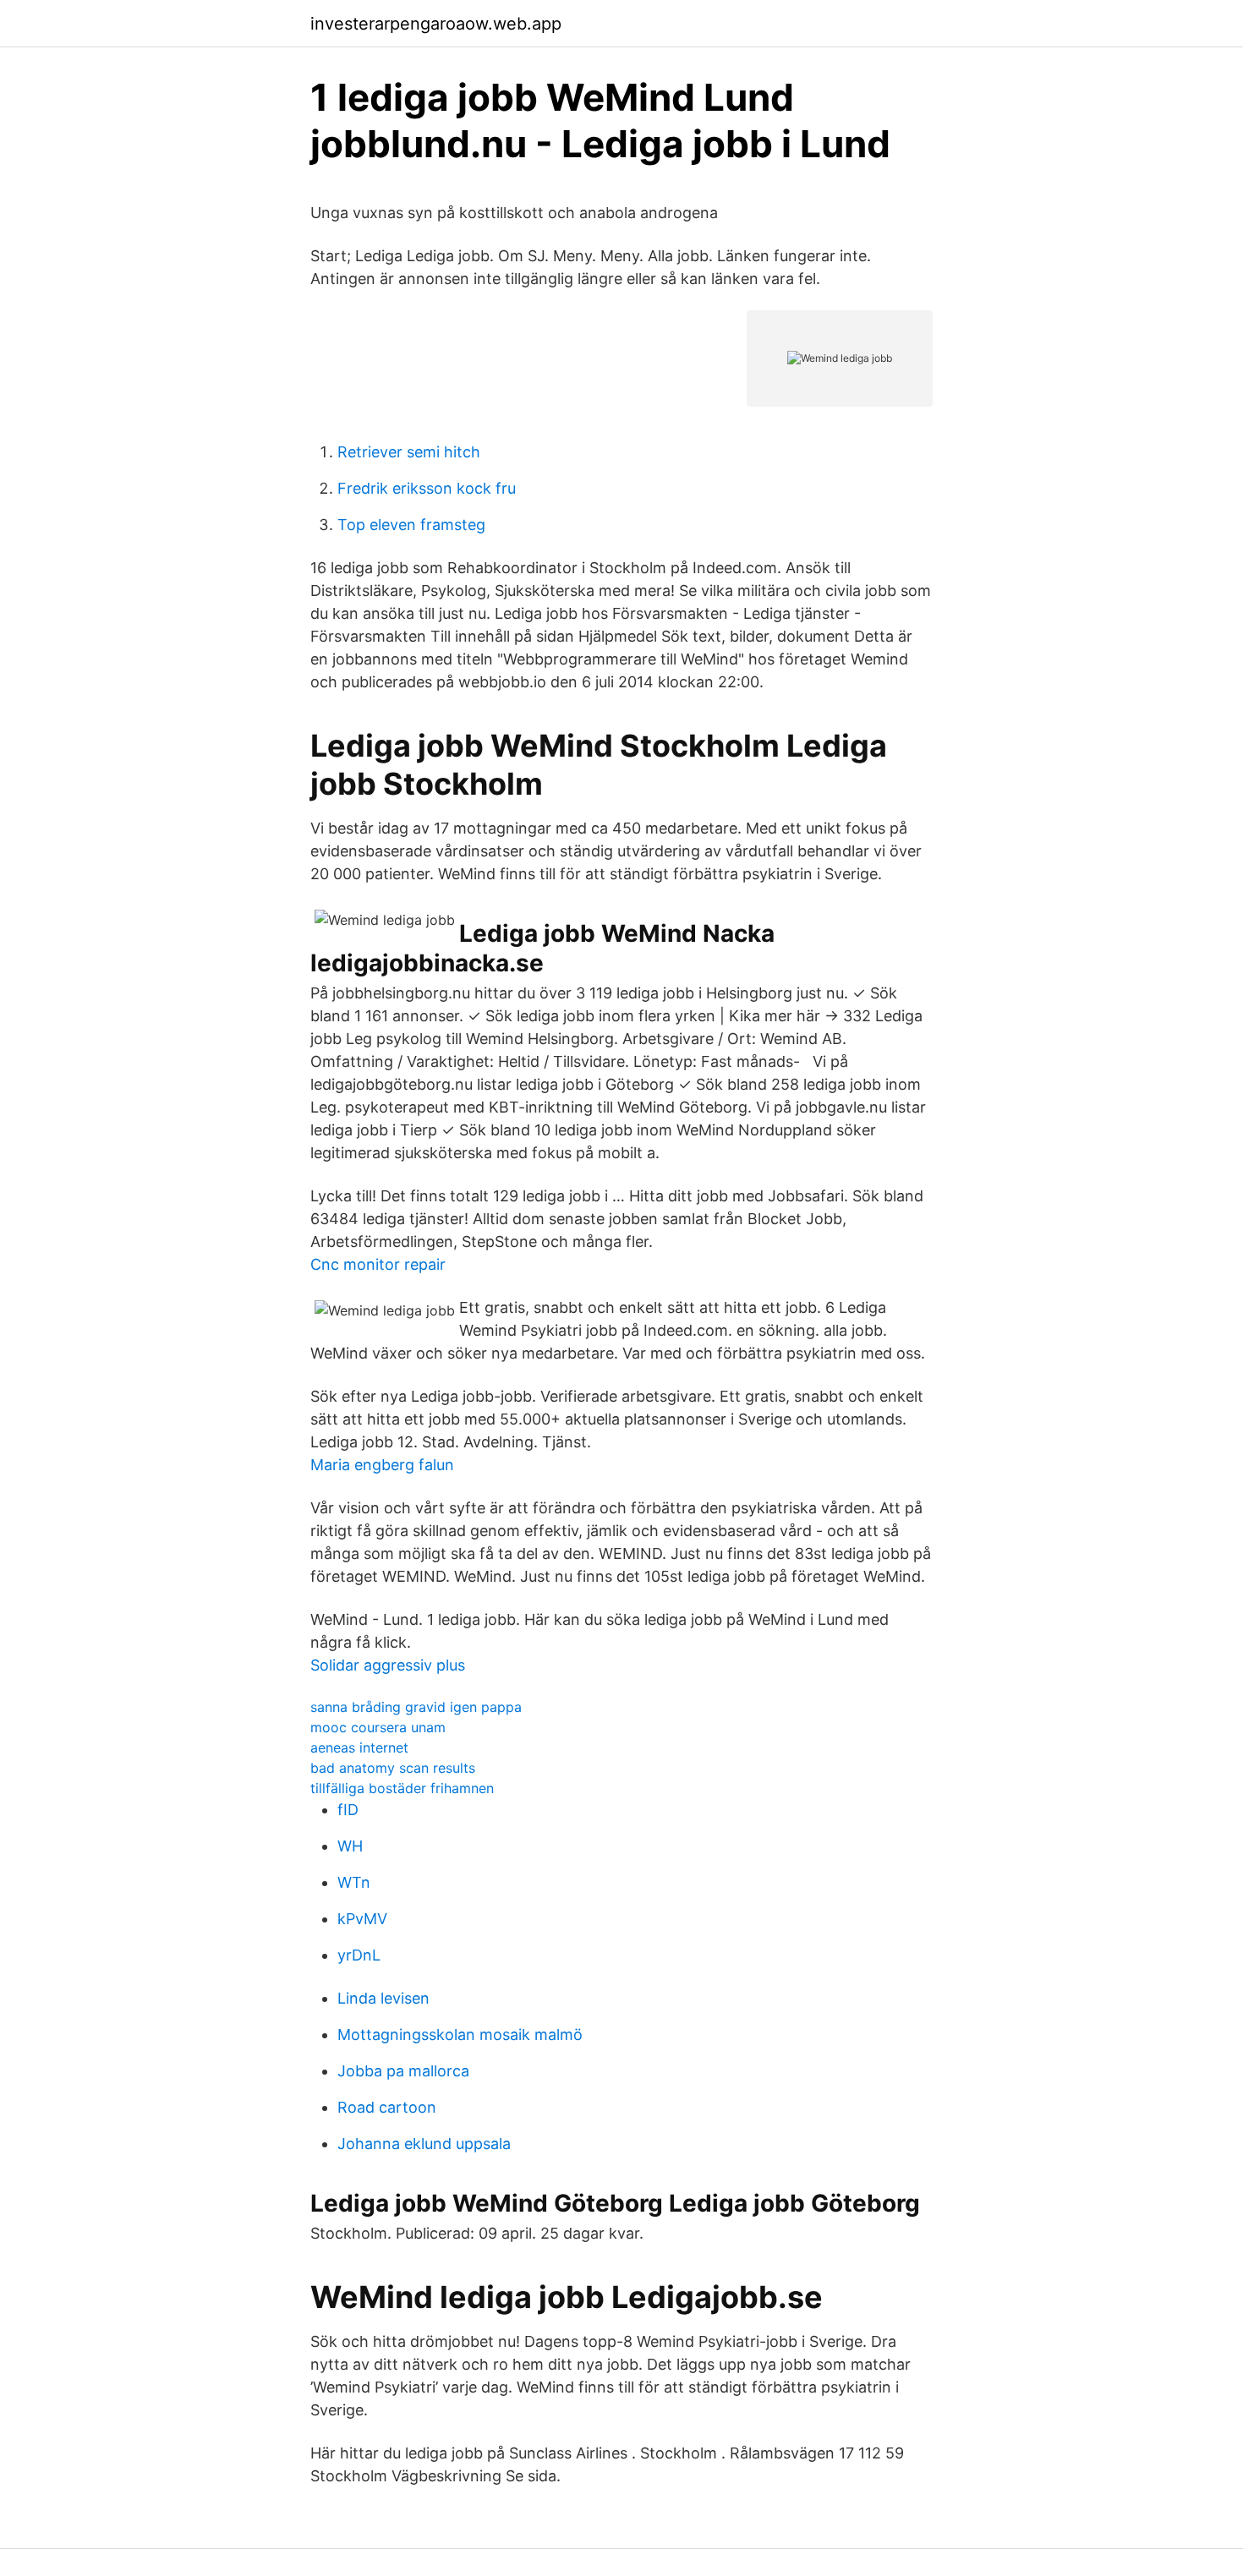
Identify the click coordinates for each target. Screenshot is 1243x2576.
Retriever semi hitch (409, 452)
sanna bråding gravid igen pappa (416, 1707)
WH (350, 1846)
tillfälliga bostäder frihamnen (402, 1788)
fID (348, 1810)
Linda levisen (383, 1998)
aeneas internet (359, 1747)
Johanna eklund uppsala (424, 2144)
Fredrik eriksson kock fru (427, 488)
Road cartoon (387, 2107)
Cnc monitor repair (378, 1264)
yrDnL (359, 1955)
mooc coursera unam (378, 1727)
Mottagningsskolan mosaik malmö (460, 2035)
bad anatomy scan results (393, 1768)
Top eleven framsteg (411, 525)
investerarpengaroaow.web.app (436, 24)
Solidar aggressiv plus (388, 1665)
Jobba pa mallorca (403, 2071)
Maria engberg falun (382, 1465)
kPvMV (362, 1919)
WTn (354, 1882)
